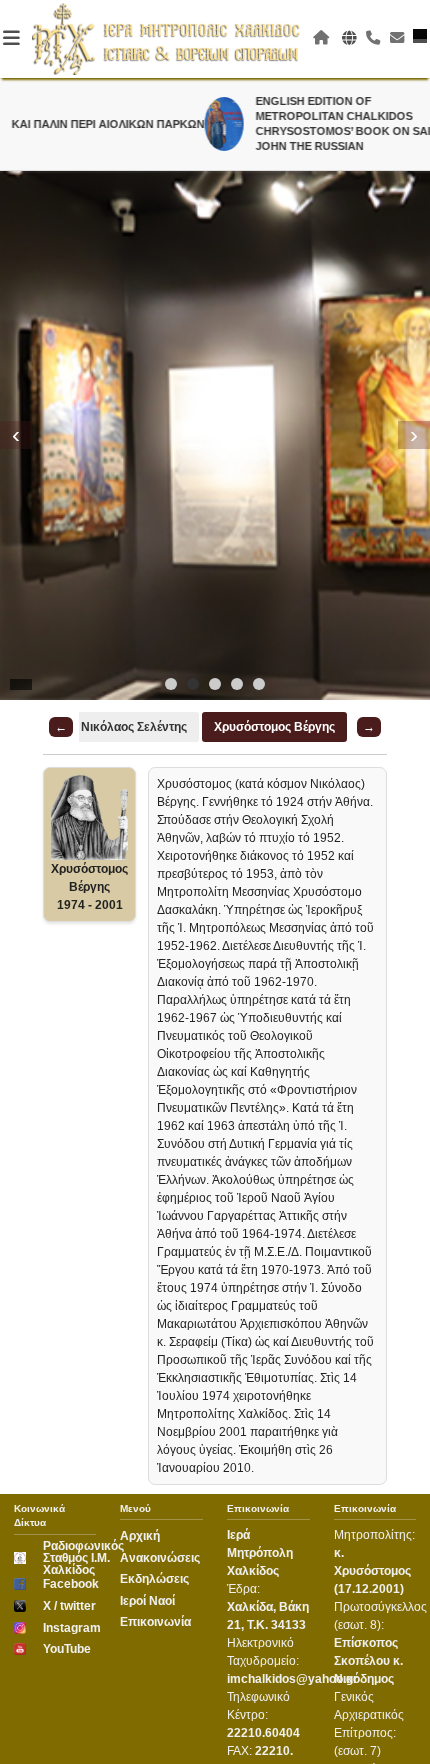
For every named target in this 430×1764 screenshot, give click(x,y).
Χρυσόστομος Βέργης (274, 727)
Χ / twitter (69, 1606)
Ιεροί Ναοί (147, 1601)
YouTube (67, 1649)
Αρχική (140, 1536)
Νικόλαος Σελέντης (134, 727)
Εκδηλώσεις (154, 1579)
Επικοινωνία (155, 1622)
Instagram (70, 1628)
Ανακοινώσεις (160, 1558)
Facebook (70, 1584)
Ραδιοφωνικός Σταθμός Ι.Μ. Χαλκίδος (77, 1558)
